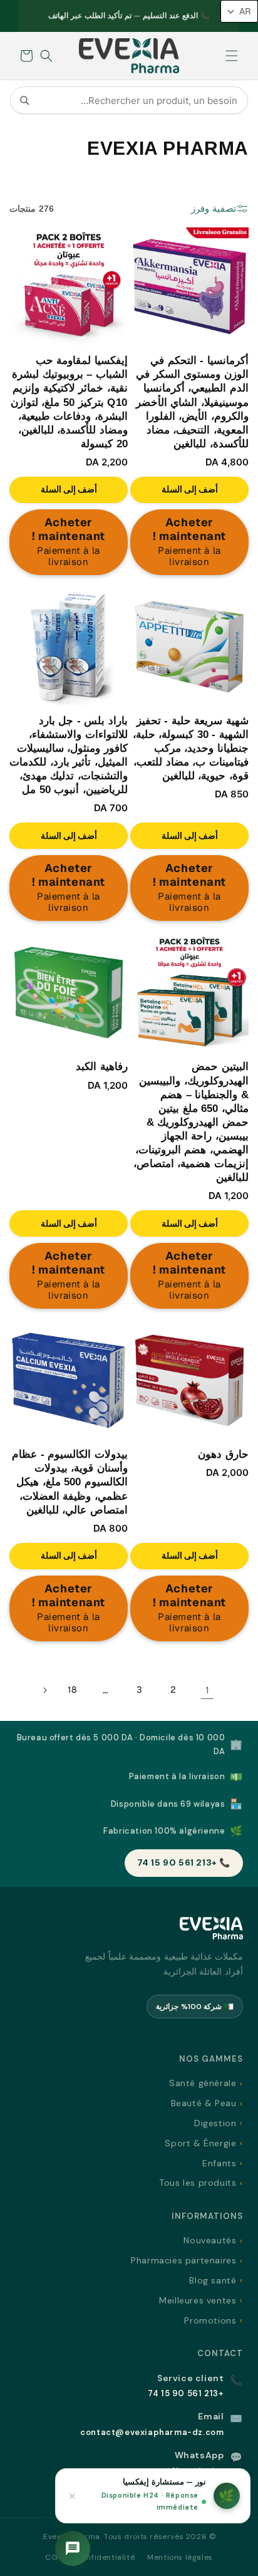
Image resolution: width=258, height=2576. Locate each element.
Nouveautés (210, 2240)
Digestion (215, 2123)
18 (72, 1690)
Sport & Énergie (200, 2143)
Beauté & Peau (204, 2103)
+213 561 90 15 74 (186, 2393)
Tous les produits (198, 2183)
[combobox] (129, 100)
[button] (232, 56)
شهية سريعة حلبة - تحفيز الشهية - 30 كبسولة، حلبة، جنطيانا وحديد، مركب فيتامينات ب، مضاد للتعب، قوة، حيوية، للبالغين (191, 748)
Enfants (219, 2163)
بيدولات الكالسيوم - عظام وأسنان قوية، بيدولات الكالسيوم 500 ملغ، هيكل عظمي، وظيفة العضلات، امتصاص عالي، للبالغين (70, 1482)
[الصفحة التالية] (44, 1690)
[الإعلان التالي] (33, 16)
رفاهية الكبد (102, 1067)
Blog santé (213, 2280)
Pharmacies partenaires (183, 2260)
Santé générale (203, 2083)
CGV (54, 2557)
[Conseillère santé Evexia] (73, 2548)
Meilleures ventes (198, 2300)
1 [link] (208, 1690)
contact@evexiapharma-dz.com (152, 2432)
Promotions (210, 2320)
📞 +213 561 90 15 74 (184, 1862)
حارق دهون (223, 1454)
